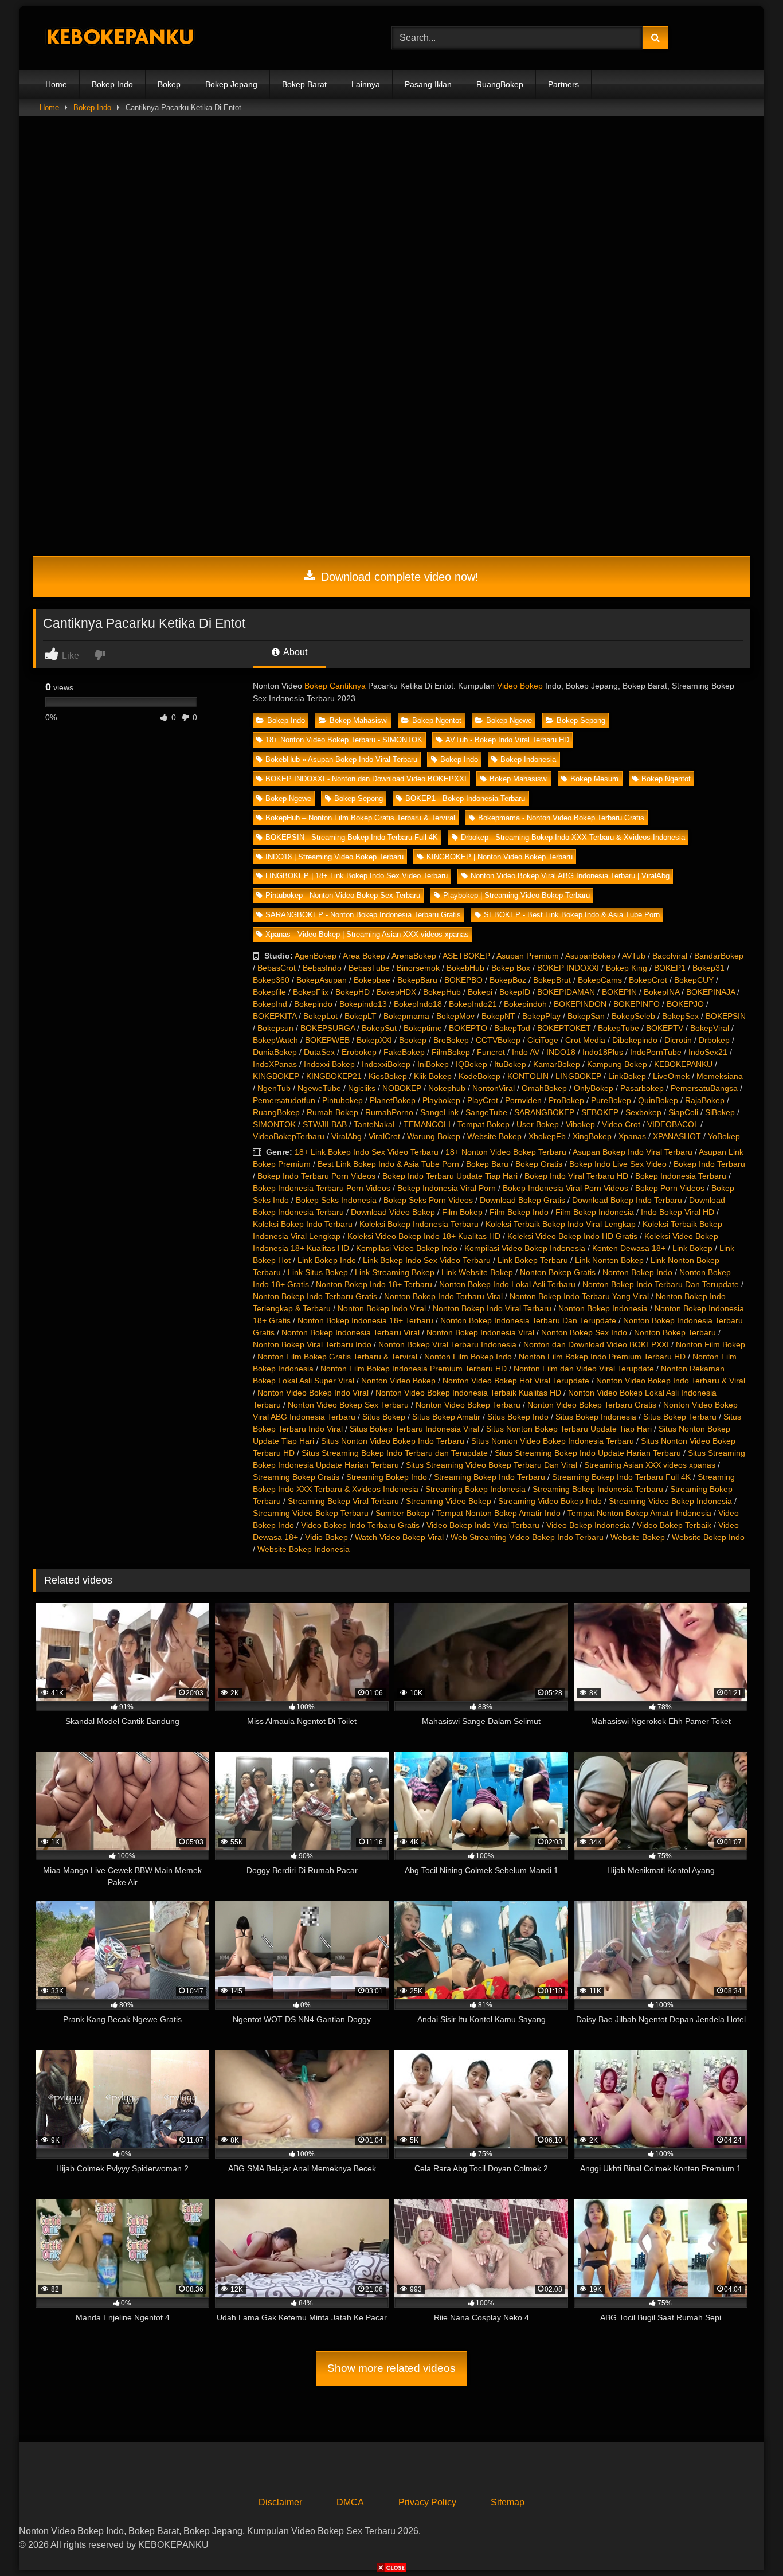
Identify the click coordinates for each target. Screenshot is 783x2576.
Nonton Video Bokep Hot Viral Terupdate (516, 1381)
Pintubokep (342, 1100)
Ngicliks (362, 1088)
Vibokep (580, 1124)
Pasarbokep (642, 1088)
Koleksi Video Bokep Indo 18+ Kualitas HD (424, 1236)
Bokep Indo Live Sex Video (618, 1164)
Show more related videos (391, 2368)
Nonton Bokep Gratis (558, 1272)
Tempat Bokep (483, 1124)
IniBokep (433, 1064)
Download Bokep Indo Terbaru (627, 1200)
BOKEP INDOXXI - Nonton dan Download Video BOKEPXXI (366, 779)
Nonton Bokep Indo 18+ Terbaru (374, 1284)
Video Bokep (520, 686)
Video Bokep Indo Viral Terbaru (483, 1525)
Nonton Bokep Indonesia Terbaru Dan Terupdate (528, 1320)
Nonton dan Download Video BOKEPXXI (596, 1344)
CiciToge (543, 1040)
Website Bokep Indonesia (304, 1549)
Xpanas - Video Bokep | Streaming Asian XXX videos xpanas (367, 934)
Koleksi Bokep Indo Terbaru (303, 1224)
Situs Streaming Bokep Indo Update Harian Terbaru (588, 1453)
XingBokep (592, 1136)
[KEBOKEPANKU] (119, 38)
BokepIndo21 (473, 1004)
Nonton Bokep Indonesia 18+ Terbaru (365, 1320)
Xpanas (632, 1136)
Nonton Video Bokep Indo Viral (313, 1393)
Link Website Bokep (477, 1272)
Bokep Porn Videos (670, 1188)
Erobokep (359, 1052)
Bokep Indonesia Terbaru (681, 1176)
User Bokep (538, 1124)
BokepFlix (311, 992)
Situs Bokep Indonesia (596, 1417)
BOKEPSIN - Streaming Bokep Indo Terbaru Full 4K (352, 837)
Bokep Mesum (594, 779)
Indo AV (526, 1052)
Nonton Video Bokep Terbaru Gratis (592, 1405)
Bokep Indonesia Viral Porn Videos (565, 1188)
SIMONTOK (274, 1124)
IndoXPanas (275, 1064)
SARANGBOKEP (544, 1112)
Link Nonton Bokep (609, 1260)
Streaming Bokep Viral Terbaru (343, 1501)
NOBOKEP (402, 1088)
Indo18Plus (603, 1052)
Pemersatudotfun (284, 1100)
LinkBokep (627, 1076)
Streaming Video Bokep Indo (550, 1501)
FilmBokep (451, 1052)
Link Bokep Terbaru (533, 1260)
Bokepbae (372, 980)
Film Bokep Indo (519, 1212)
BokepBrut (552, 980)
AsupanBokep (590, 956)
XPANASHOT (677, 1136)
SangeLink (439, 1112)
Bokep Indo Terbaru (709, 1164)
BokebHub (465, 968)
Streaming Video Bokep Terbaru (311, 1513)
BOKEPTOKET (564, 1028)
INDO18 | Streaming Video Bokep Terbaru (334, 857)
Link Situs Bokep (318, 1272)
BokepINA (661, 992)
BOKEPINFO (637, 1004)
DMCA (350, 2502)
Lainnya (366, 84)
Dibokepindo (635, 1040)
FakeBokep (404, 1052)
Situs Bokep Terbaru (680, 1417)
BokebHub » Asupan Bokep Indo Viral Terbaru (341, 759)
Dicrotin (678, 1040)
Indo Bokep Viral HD (678, 1212)
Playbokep (441, 1100)
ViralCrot (384, 1136)
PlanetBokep (393, 1100)
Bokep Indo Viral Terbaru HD (576, 1176)
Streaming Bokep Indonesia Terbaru (598, 1489)
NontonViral (494, 1088)
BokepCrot (648, 980)
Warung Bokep (434, 1136)
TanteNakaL (375, 1124)
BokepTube (618, 1028)
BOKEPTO (468, 1028)
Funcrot (491, 1052)
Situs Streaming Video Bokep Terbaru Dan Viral (492, 1465)
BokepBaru (417, 980)
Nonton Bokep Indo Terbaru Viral (443, 1296)
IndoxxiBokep (386, 1064)
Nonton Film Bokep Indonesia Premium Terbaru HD (414, 1369)
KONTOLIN (528, 1076)
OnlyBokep (594, 1088)
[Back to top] (747, 2542)
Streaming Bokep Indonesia (475, 1489)
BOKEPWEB (327, 1040)
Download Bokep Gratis (522, 1200)
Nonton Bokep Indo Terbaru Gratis (315, 1296)
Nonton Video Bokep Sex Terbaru (348, 1405)
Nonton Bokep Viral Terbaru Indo (312, 1344)
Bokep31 (708, 968)
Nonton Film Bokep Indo (468, 1357)
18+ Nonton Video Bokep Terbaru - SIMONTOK (344, 740)
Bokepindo (313, 1004)
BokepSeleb (633, 1016)
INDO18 (561, 1052)
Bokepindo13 (363, 1004)
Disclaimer (280, 2502)
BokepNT (498, 1016)
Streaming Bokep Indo (387, 1477)
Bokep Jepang (231, 84)
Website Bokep (494, 1136)
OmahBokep (544, 1088)
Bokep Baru (487, 1164)
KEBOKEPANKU (683, 1064)
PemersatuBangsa (704, 1088)
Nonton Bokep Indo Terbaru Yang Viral (579, 1296)
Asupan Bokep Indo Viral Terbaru (633, 1152)
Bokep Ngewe (509, 720)
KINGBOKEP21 (334, 1076)
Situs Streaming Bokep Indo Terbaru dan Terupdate (395, 1453)
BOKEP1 (670, 968)
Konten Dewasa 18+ (629, 1248)
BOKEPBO (463, 980)
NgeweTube (319, 1088)
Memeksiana (720, 1076)
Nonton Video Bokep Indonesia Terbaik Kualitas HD (468, 1393)
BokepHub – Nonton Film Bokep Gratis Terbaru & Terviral (360, 818)
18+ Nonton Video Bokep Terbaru (506, 1152)
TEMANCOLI (427, 1124)
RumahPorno (389, 1112)
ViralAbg (347, 1136)
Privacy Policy (427, 2502)
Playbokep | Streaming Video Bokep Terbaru (516, 895)
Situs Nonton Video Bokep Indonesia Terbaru (553, 1441)
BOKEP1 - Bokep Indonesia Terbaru (465, 798)
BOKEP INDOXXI (568, 968)
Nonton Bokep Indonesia (603, 1308)
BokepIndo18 (418, 1004)
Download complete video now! (398, 577)
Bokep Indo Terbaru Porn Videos (316, 1176)
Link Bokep (692, 1248)
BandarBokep (719, 956)
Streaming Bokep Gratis (296, 1477)
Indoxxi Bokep (329, 1064)
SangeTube (486, 1112)
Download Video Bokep (393, 1212)
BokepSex (680, 1016)
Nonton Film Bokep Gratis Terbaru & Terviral (337, 1357)
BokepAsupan (322, 980)
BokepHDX (396, 992)
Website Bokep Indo (708, 1537)
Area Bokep (364, 956)
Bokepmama (406, 1016)
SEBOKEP (600, 1112)
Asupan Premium (528, 956)
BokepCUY (694, 980)
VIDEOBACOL (673, 1124)
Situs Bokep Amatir (446, 1417)
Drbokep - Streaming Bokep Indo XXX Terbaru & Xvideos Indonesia (573, 837)
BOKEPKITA (275, 1016)
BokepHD (353, 992)
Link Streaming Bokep (395, 1272)
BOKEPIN (619, 992)
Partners (563, 84)
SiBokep (720, 1112)
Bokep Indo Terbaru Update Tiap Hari (450, 1176)
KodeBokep (479, 1076)
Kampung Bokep (617, 1064)
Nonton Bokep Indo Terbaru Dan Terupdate (661, 1284)
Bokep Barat (304, 84)
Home (56, 84)
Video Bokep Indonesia (588, 1525)
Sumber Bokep (402, 1513)
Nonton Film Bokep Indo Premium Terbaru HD (602, 1357)
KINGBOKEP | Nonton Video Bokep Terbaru (500, 857)
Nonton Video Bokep (398, 1381)
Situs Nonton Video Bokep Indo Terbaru (393, 1441)
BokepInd (270, 1004)
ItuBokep (510, 1064)
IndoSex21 (708, 1052)
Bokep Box (511, 968)
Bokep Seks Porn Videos (428, 1200)
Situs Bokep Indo (518, 1417)
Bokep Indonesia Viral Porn (447, 1188)
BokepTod (512, 1028)
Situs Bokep (384, 1417)
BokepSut (379, 1028)
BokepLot (320, 1016)
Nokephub (447, 1088)
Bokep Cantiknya (335, 686)
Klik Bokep (433, 1076)
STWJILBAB (325, 1124)
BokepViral (710, 1028)
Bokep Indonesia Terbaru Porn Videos (322, 1188)
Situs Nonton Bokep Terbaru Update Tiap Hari (569, 1429)
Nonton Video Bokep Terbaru (468, 1405)
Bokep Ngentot (437, 720)
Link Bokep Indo (327, 1260)
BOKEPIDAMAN (566, 992)
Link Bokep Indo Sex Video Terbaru (427, 1260)
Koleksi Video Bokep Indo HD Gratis (572, 1236)
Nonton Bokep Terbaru (675, 1332)
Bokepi (480, 992)
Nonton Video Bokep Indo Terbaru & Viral (671, 1381)
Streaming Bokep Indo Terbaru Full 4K (621, 1477)
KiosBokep (388, 1076)
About (294, 652)
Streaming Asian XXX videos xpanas (650, 1465)
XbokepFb (547, 1136)
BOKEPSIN (726, 1016)
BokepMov (455, 1016)
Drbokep (714, 1040)
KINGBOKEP (276, 1076)
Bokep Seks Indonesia (336, 1200)
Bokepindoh (525, 1004)
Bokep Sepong (581, 720)
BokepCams (600, 980)
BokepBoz (508, 980)
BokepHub (442, 992)
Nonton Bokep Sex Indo (584, 1332)
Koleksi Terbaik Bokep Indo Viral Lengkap (561, 1224)
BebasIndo (322, 968)
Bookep (413, 1040)
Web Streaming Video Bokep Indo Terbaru (527, 1537)
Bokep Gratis (539, 1164)
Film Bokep (462, 1212)
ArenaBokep (414, 956)
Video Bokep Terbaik (674, 1525)
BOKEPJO (685, 1004)
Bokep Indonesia (528, 759)
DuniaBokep (275, 1052)
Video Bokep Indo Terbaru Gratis (360, 1525)
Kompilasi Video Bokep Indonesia (525, 1248)
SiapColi (683, 1112)
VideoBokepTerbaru (289, 1136)
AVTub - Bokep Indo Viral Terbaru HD (507, 740)
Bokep (169, 84)
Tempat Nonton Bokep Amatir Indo (498, 1513)
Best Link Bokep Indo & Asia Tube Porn (388, 1164)
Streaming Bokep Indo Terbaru (490, 1477)
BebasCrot (277, 968)
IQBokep (471, 1064)
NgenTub (274, 1088)
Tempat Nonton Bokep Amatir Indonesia (639, 1513)
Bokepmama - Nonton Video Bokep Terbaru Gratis (561, 818)
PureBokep (611, 1100)
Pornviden (523, 1100)
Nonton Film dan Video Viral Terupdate (584, 1369)
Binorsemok (418, 968)
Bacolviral (670, 956)
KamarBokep (557, 1064)
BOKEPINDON (580, 1004)
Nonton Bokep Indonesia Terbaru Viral (351, 1332)
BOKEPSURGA (328, 1028)
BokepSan (586, 1016)
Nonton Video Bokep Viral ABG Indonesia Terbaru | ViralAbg (570, 876)
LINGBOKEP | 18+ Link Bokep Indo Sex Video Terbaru (357, 876)
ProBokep (566, 1100)
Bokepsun (275, 1028)
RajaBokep (705, 1100)
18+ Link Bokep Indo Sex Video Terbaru (367, 1152)
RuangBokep (500, 84)
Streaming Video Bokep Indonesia (670, 1501)
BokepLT (361, 1016)
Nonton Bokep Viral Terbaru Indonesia (447, 1344)
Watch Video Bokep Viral (399, 1537)
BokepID (515, 992)
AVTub (634, 956)
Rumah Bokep (332, 1112)
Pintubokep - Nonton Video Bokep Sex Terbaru (343, 895)
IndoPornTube (656, 1052)
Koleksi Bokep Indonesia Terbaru (419, 1224)
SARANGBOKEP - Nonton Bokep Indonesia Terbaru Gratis (363, 915)
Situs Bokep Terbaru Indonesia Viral (414, 1429)
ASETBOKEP (466, 956)
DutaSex (319, 1052)
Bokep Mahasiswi (359, 720)
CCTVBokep (498, 1040)
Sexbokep (643, 1112)
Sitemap (508, 2502)
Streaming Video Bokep (449, 1501)
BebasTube (369, 968)
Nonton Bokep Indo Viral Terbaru (492, 1308)
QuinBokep (658, 1100)
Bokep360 (271, 980)
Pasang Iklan (428, 84)
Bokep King (627, 968)
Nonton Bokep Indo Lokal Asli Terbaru (507, 1284)
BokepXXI (374, 1040)
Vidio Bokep (326, 1537)
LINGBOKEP (578, 1076)
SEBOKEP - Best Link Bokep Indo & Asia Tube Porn (572, 915)
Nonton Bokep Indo (637, 1272)
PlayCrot (483, 1100)
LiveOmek (671, 1076)
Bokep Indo (112, 84)
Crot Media (585, 1040)
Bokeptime (423, 1028)
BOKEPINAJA (710, 992)
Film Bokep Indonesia (595, 1212)
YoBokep (724, 1136)
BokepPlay (541, 1016)
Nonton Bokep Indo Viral (382, 1308)
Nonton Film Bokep (710, 1344)
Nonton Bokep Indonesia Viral (480, 1332)
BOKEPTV (665, 1028)
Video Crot (621, 1124)
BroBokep (451, 1040)
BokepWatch (275, 1040)
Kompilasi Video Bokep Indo (407, 1248)
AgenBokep (316, 956)
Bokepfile (269, 992)
